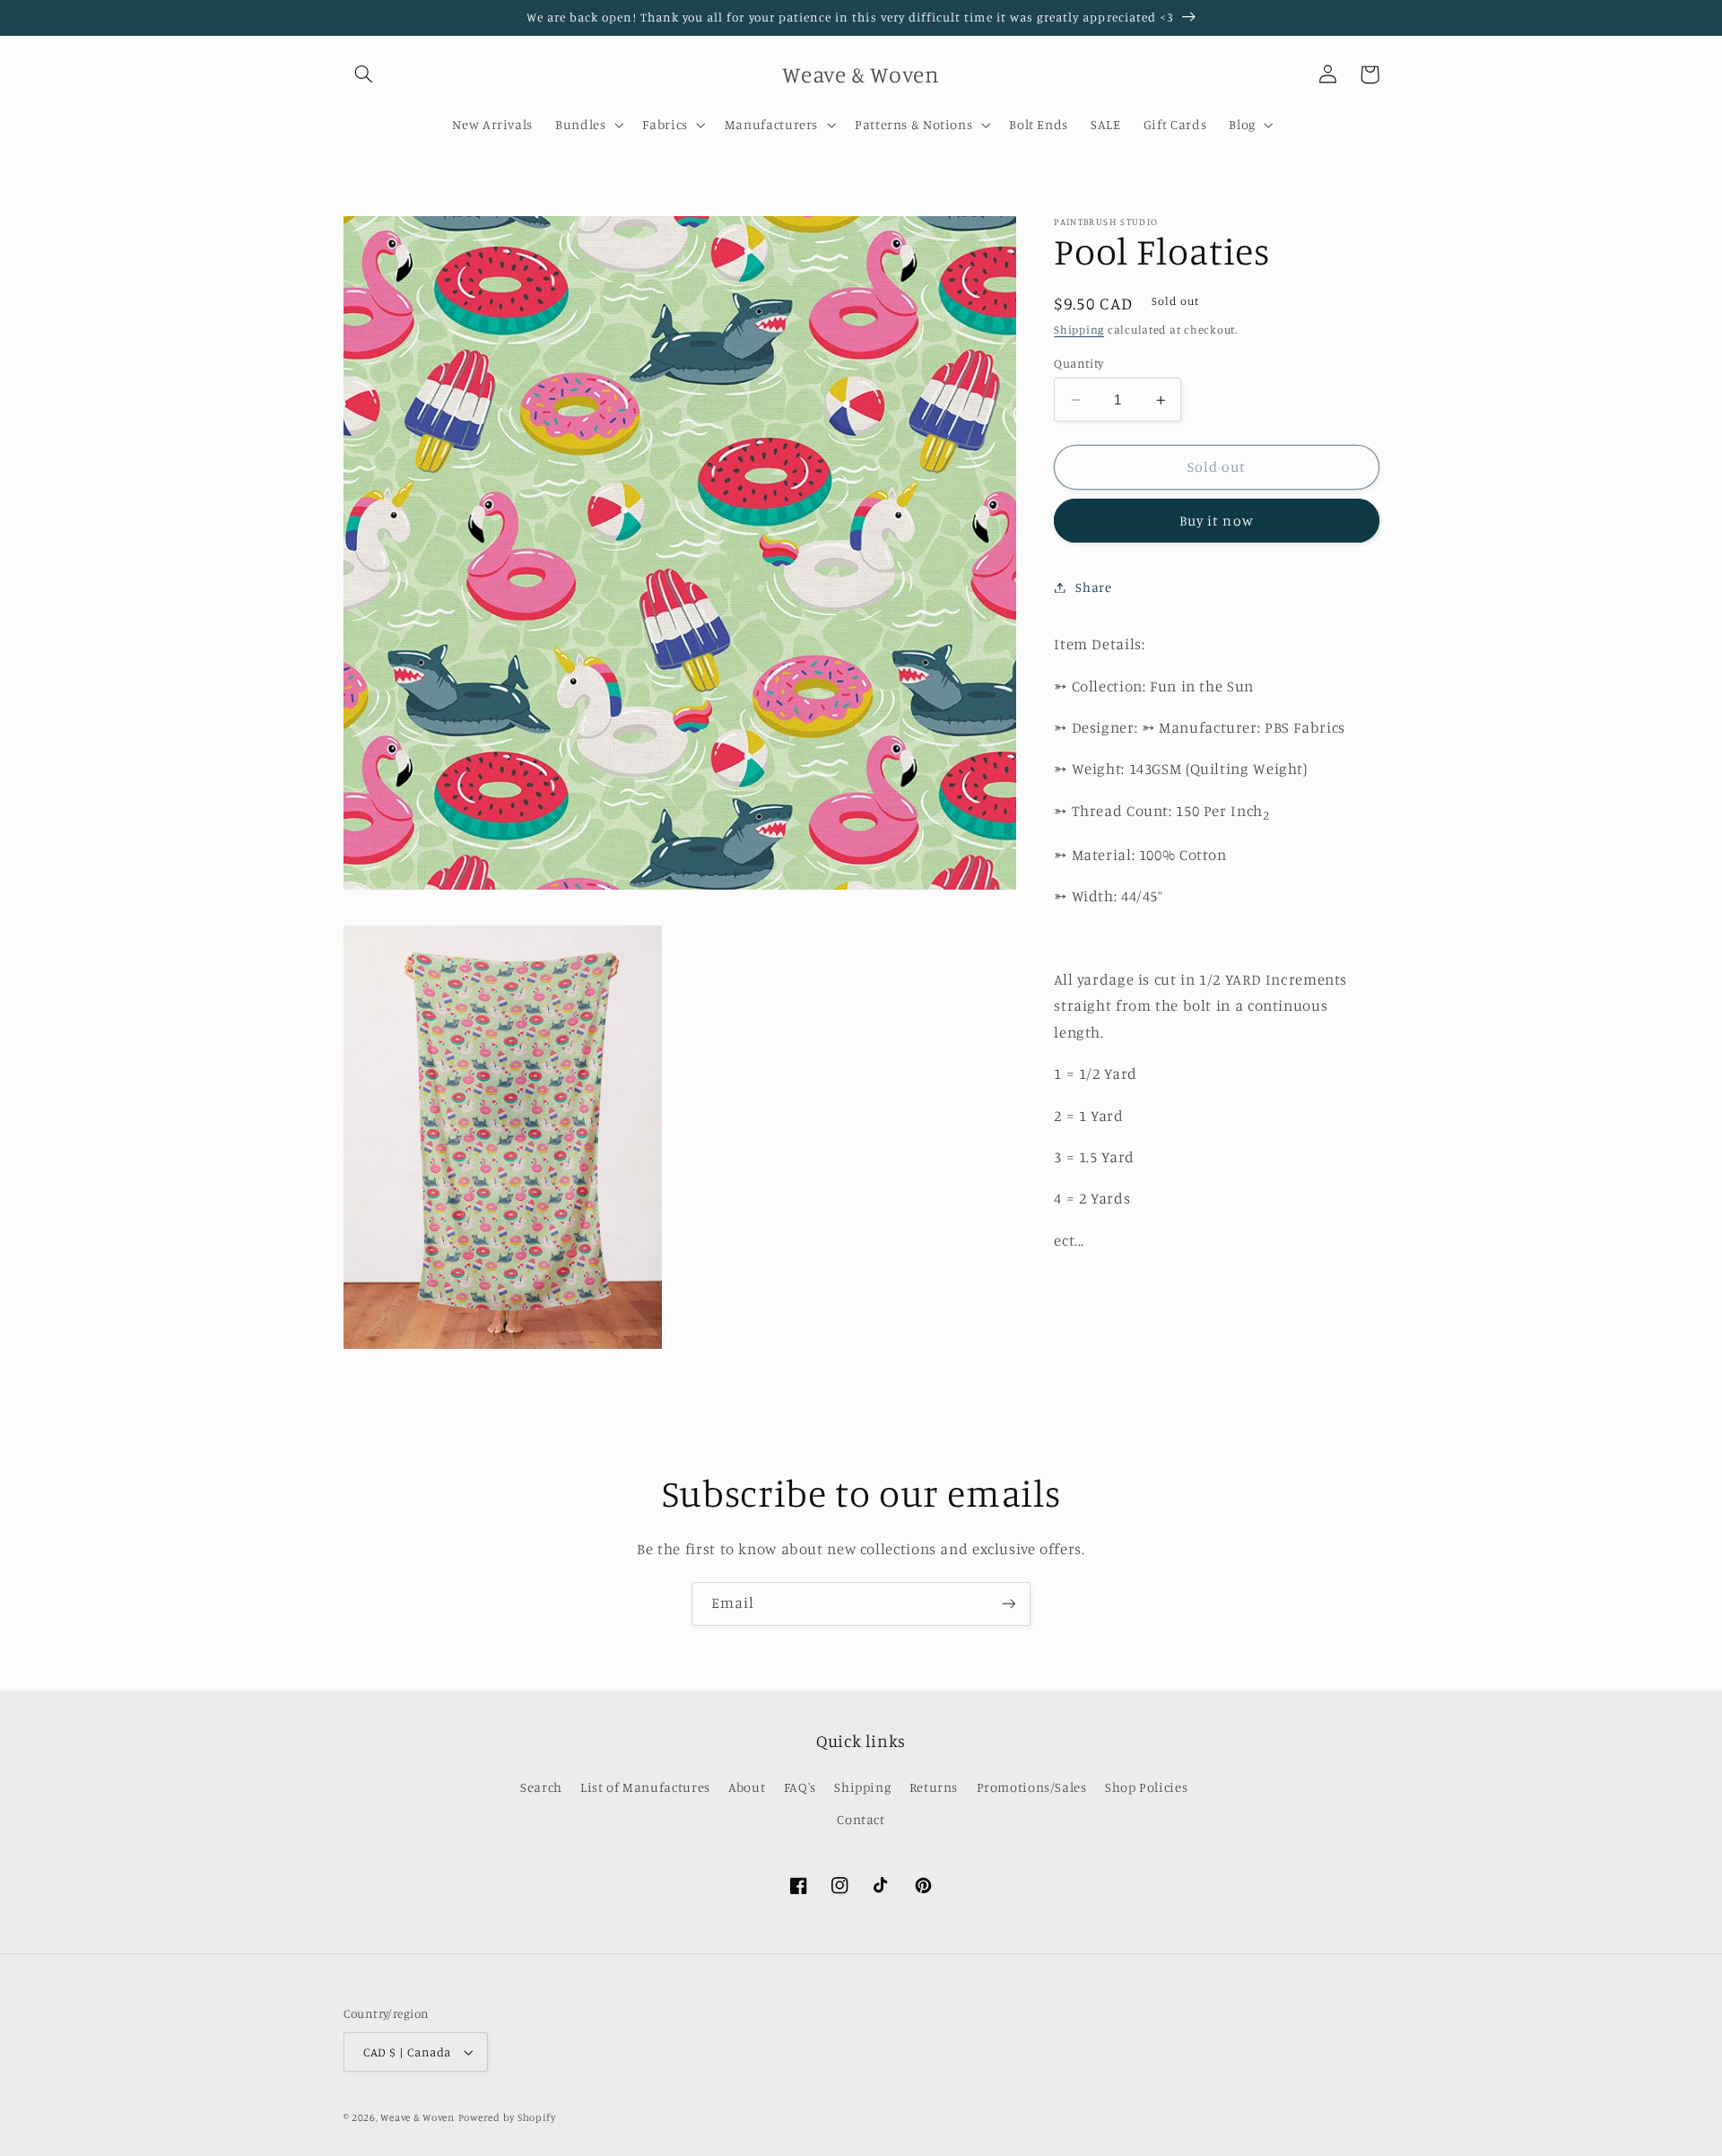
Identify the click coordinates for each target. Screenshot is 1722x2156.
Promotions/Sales (1032, 1787)
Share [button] (1093, 587)
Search (541, 1787)
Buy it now (1217, 521)
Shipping (1079, 330)
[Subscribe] (1009, 1604)
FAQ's (800, 1787)
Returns (934, 1787)
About (747, 1787)
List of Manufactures (645, 1787)
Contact (861, 1819)
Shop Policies (1146, 1787)
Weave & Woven (417, 2117)
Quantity (1078, 363)
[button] (364, 74)
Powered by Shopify (507, 2117)
